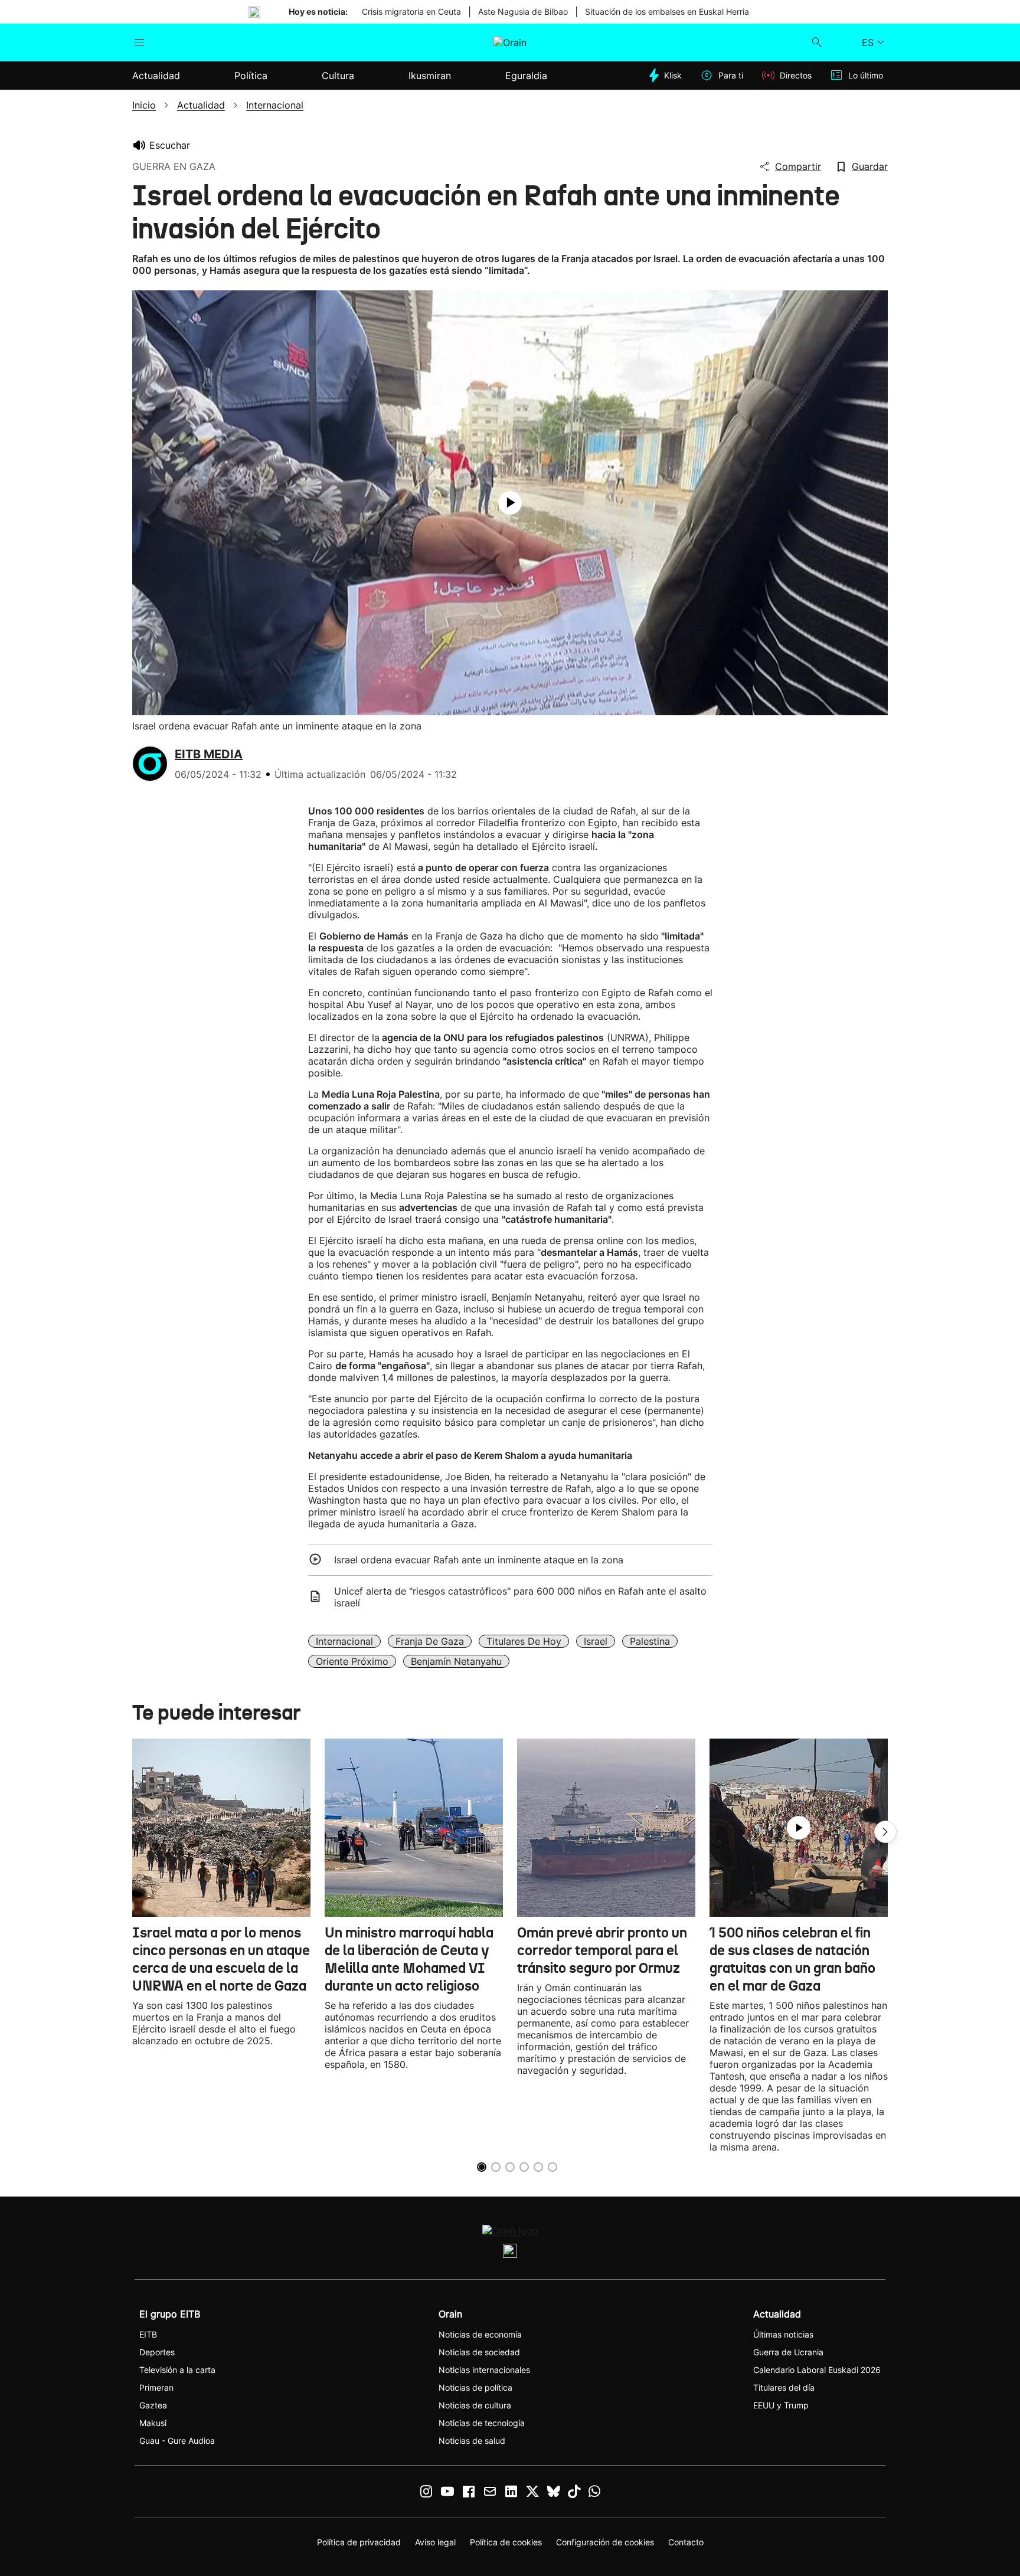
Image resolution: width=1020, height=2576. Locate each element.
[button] (885, 1832)
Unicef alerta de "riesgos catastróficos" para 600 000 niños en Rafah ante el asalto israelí (520, 1597)
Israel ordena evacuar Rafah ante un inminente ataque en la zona (479, 1560)
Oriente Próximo (352, 1661)
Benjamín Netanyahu (456, 1661)
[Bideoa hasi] (510, 503)
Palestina (650, 1641)
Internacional (344, 1641)
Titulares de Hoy (524, 1641)
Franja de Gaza (430, 1641)
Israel (596, 1641)
